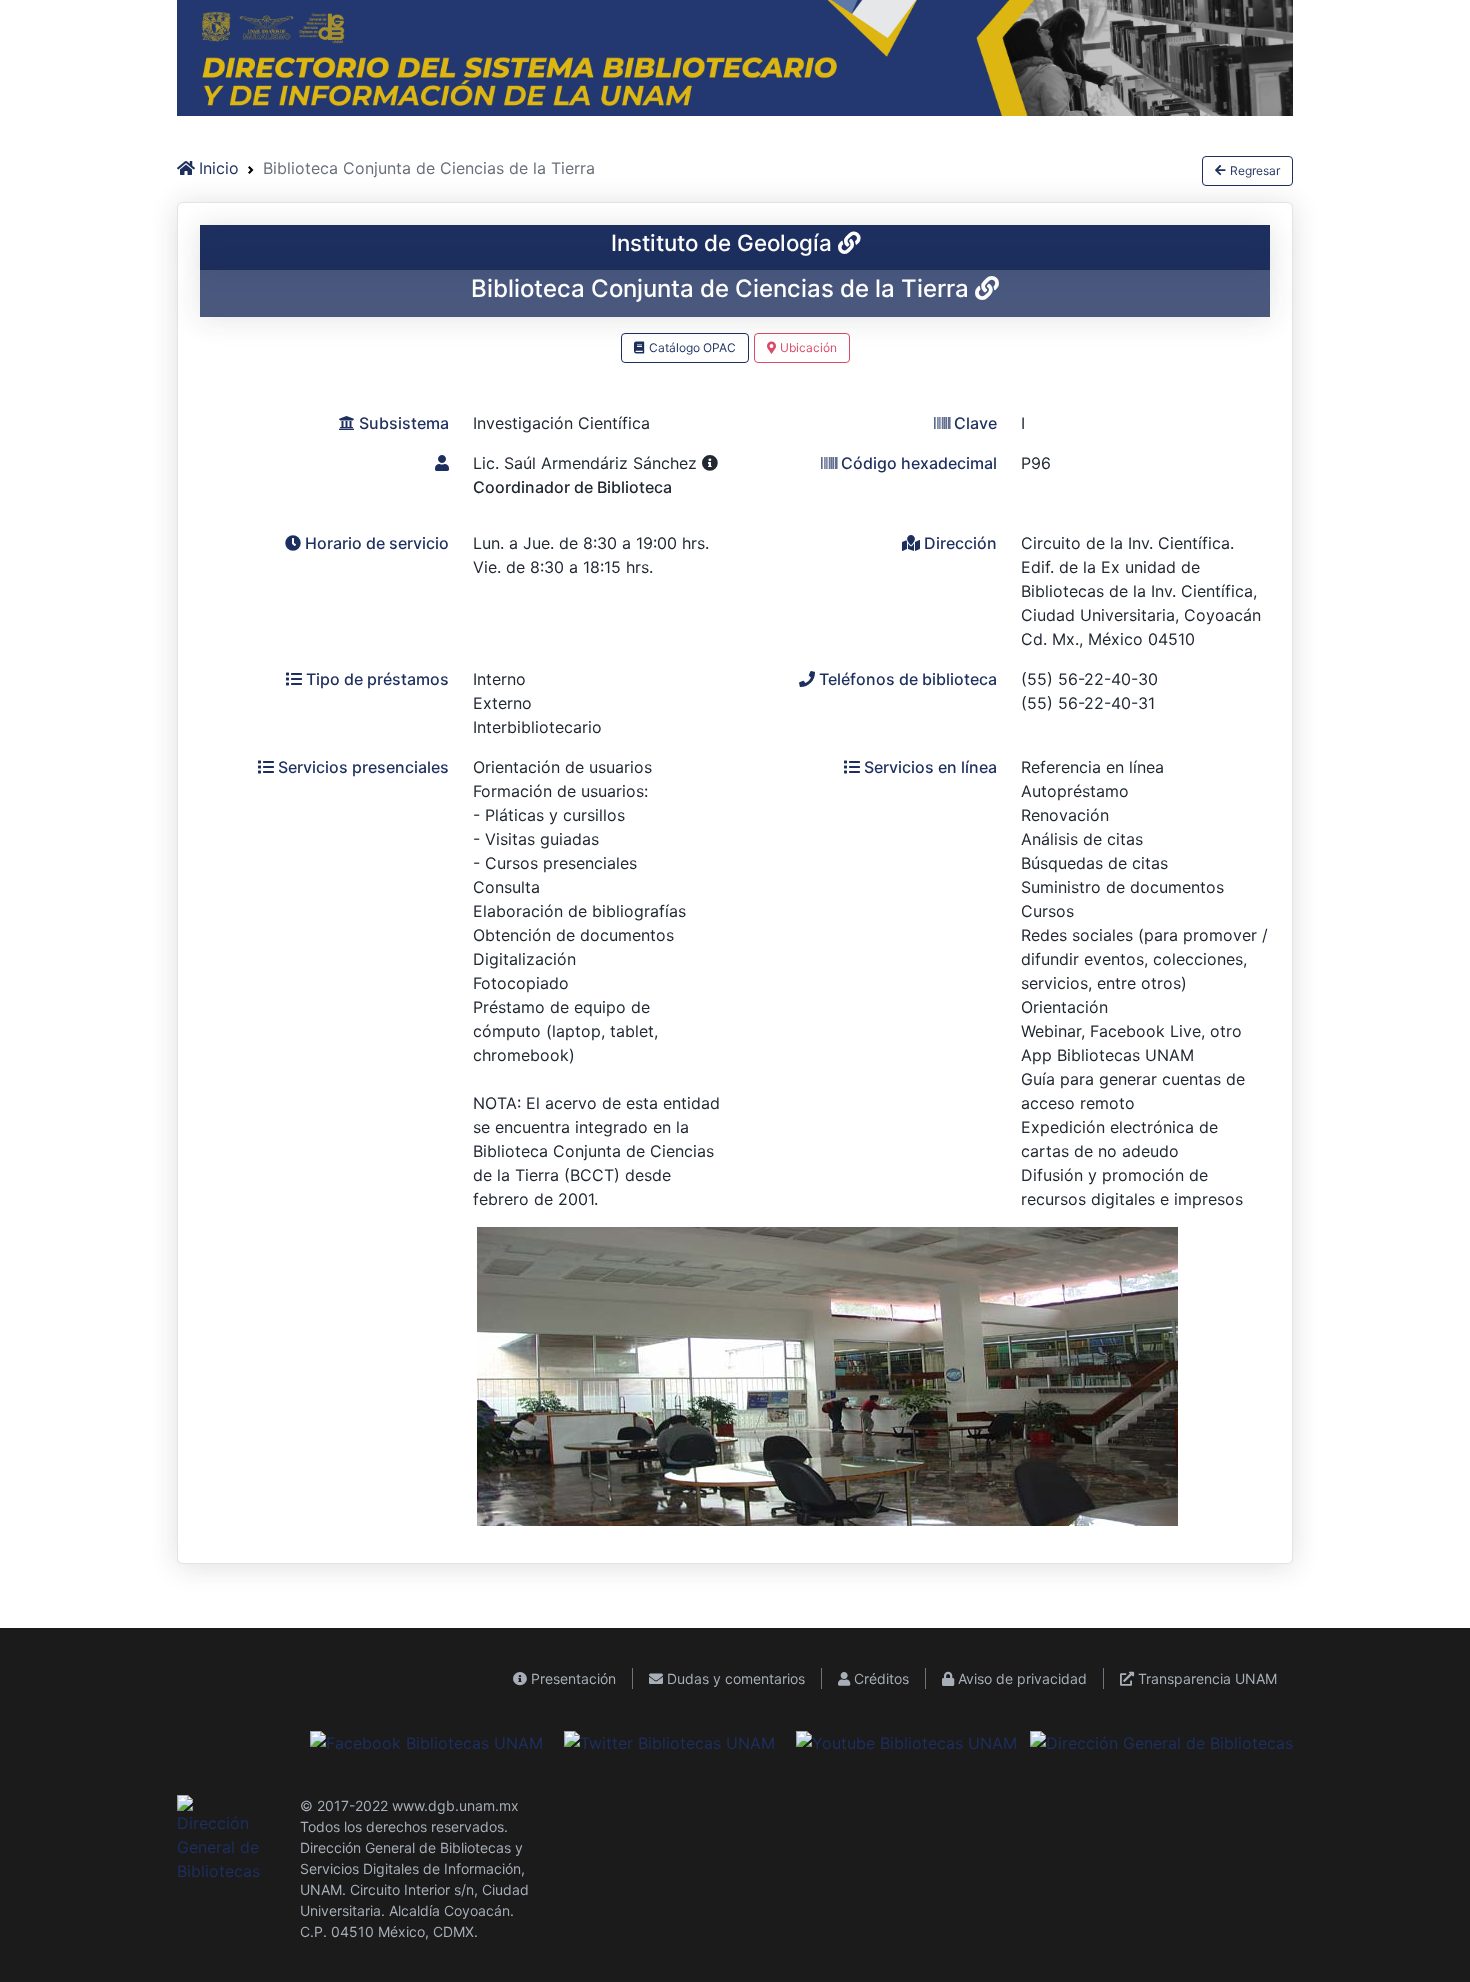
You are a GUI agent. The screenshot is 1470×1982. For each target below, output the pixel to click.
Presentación (571, 1678)
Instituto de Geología (724, 242)
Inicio (219, 168)
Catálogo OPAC (692, 347)
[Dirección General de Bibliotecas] (1161, 1741)
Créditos (879, 1678)
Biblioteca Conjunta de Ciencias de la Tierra (723, 288)
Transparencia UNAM (1205, 1678)
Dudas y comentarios (734, 1678)
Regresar (1255, 170)
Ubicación (808, 347)
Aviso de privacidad (1020, 1678)
